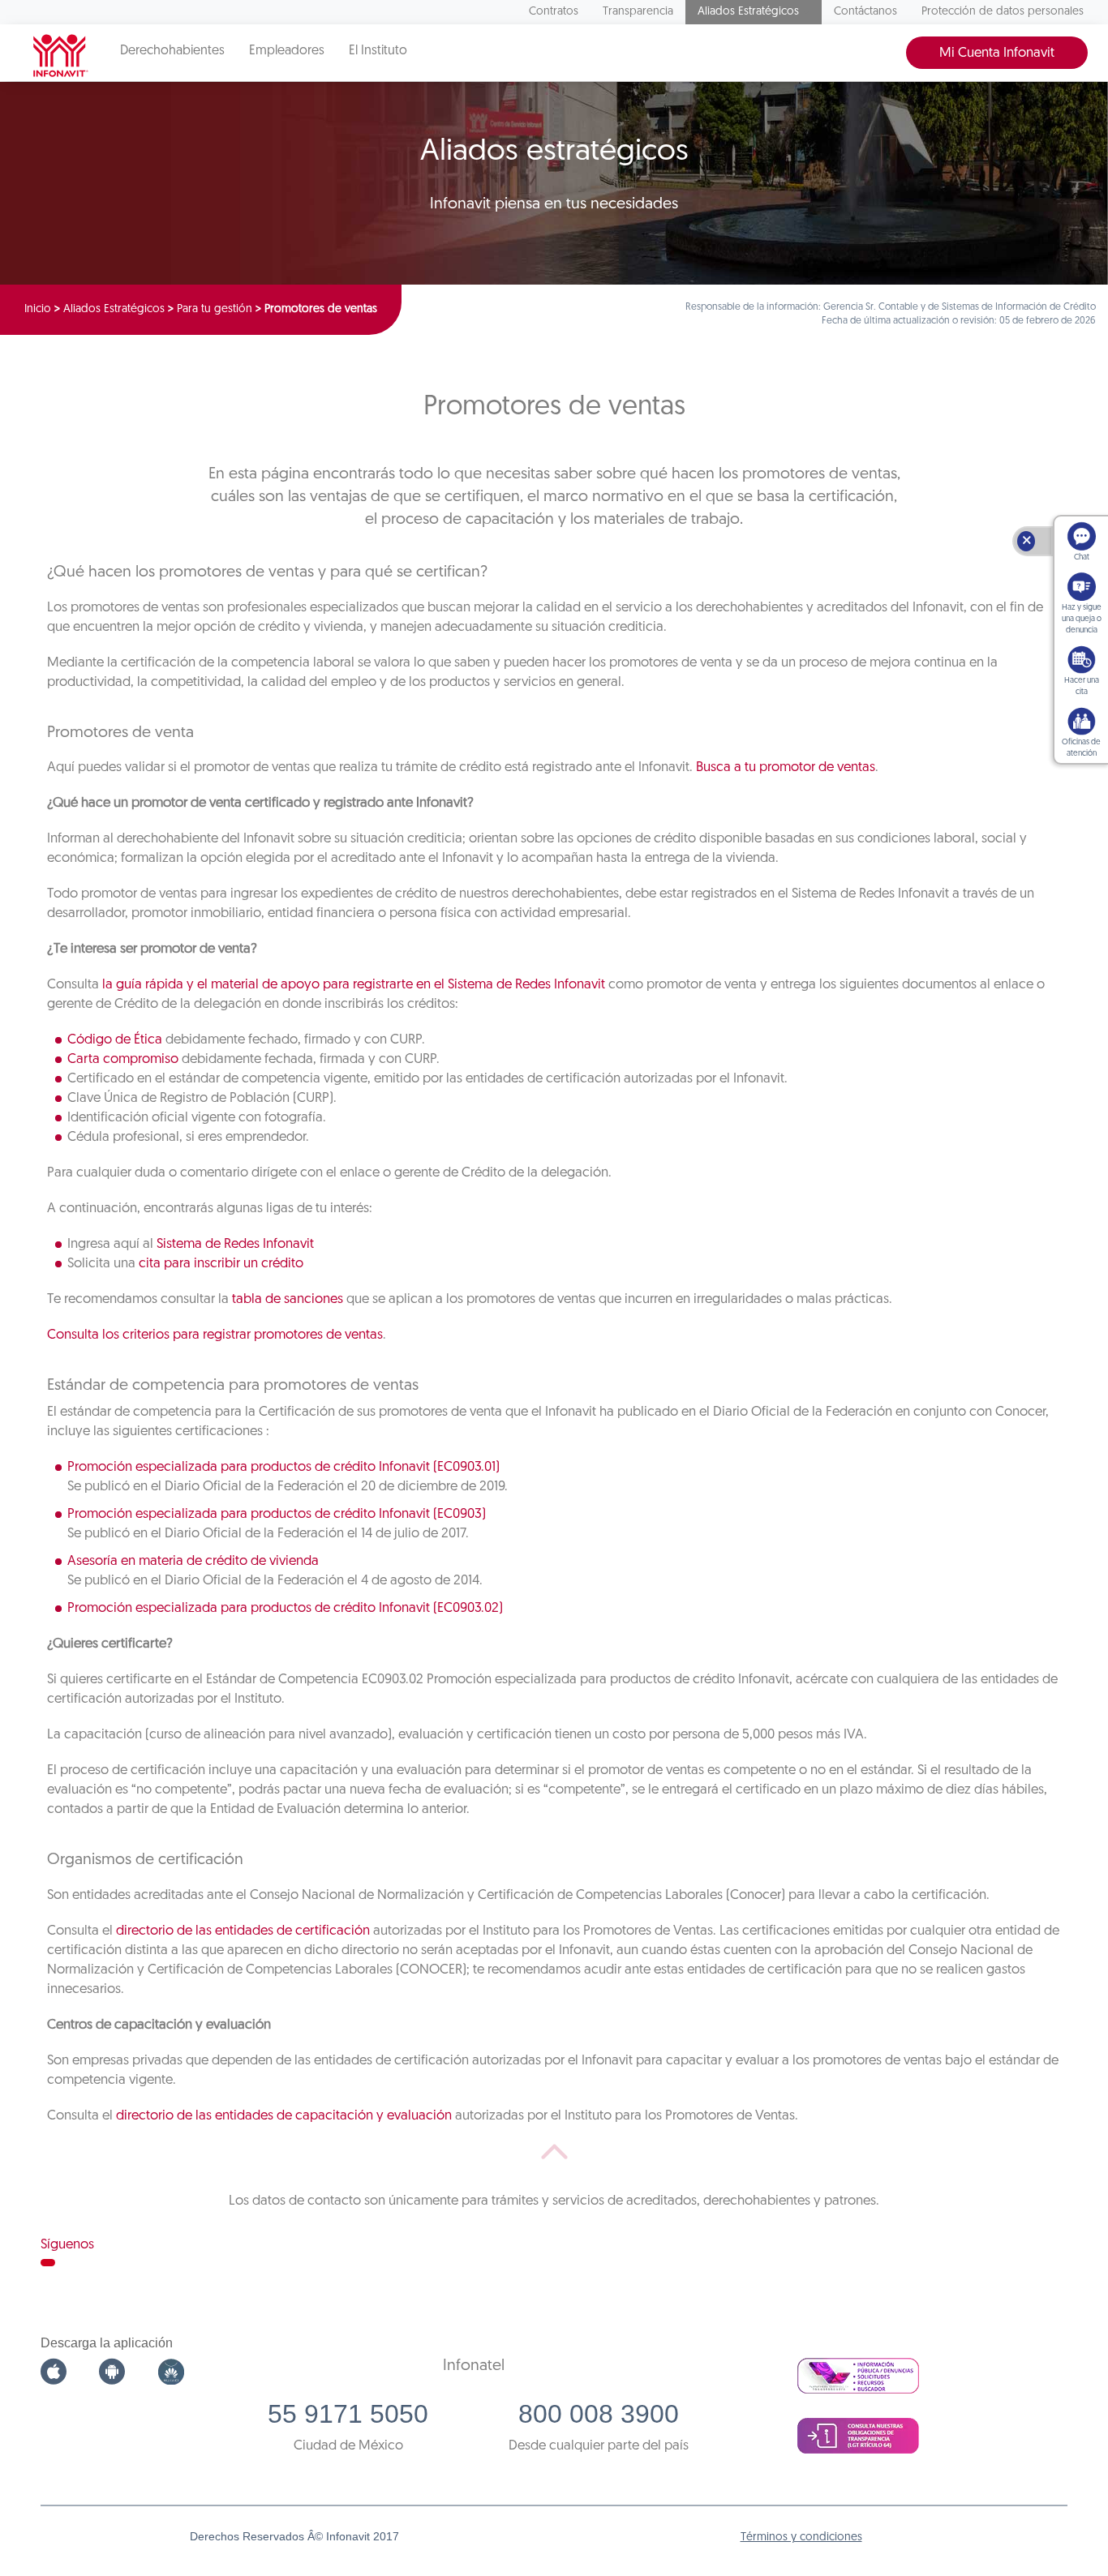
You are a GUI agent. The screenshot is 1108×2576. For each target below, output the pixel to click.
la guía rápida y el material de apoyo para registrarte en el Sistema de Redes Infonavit (354, 985)
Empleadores (287, 51)
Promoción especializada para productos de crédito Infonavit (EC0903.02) (285, 1608)
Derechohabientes (172, 51)
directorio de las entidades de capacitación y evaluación (284, 2116)
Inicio (38, 309)
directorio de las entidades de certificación (243, 1931)
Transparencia (638, 12)
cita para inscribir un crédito (221, 1264)
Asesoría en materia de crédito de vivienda (193, 1561)
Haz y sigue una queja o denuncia (1082, 619)
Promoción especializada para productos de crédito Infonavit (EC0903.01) (283, 1467)
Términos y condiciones (801, 2537)
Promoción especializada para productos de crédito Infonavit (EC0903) (277, 1514)
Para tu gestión (215, 309)
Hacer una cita (1082, 686)
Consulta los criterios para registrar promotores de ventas (215, 1335)
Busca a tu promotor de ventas (786, 767)
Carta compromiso (123, 1059)
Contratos (554, 12)
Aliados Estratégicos (748, 12)
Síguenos (67, 2245)
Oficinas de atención (1081, 748)
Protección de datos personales (1003, 12)
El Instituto (378, 51)
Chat (1082, 557)
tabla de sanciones (288, 1299)
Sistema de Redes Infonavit (235, 1244)
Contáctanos (865, 12)
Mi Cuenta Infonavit (997, 53)
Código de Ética (115, 1040)
